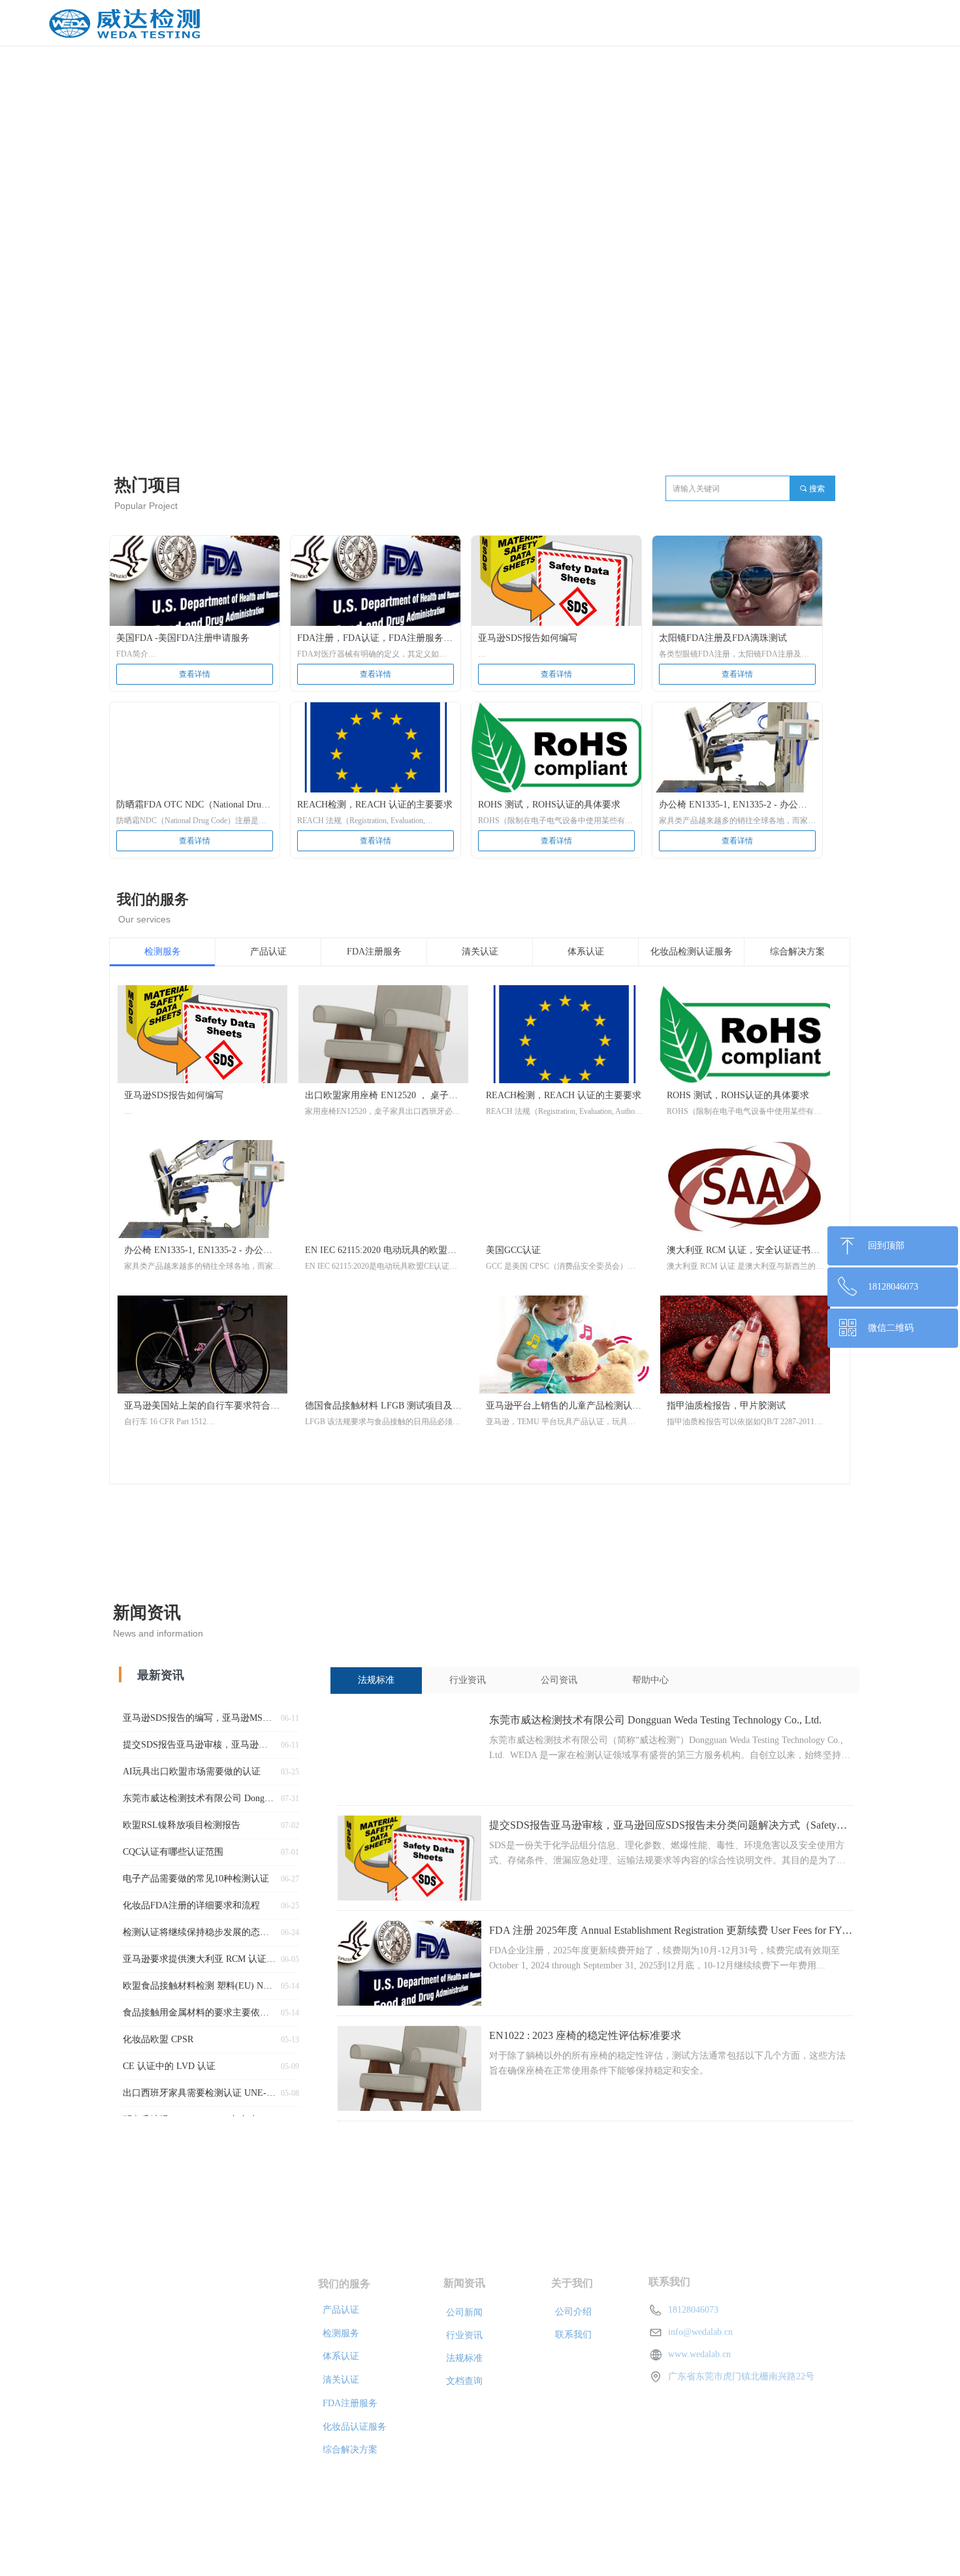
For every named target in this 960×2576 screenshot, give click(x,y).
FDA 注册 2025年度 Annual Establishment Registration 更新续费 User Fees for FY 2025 (665, 1932)
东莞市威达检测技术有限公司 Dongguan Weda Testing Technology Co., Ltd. (655, 1720)
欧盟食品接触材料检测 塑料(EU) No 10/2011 (199, 1986)
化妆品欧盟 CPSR (158, 2039)
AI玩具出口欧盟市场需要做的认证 (192, 1771)
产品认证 (268, 952)
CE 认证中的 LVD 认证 (169, 2066)
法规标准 (376, 1680)
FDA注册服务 (374, 952)
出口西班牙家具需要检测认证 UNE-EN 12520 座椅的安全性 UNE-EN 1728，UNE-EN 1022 (199, 2093)
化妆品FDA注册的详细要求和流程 (191, 1905)
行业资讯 (468, 1680)
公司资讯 (559, 1680)
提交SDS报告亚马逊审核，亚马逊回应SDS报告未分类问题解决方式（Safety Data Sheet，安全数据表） (663, 1827)
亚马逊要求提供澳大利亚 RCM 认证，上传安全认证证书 (199, 1959)
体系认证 (586, 952)
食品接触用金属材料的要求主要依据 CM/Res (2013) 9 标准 (199, 2013)
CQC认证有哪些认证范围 (173, 1852)
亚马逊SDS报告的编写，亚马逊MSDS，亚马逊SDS (199, 1718)
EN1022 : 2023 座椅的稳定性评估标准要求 (585, 2035)
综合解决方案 (797, 952)
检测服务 (163, 952)
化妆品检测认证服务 (692, 952)
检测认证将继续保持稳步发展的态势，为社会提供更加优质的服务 (199, 1932)
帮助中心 (650, 1680)
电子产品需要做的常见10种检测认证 (196, 1879)
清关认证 (480, 952)
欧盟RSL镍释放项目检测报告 (182, 1825)
